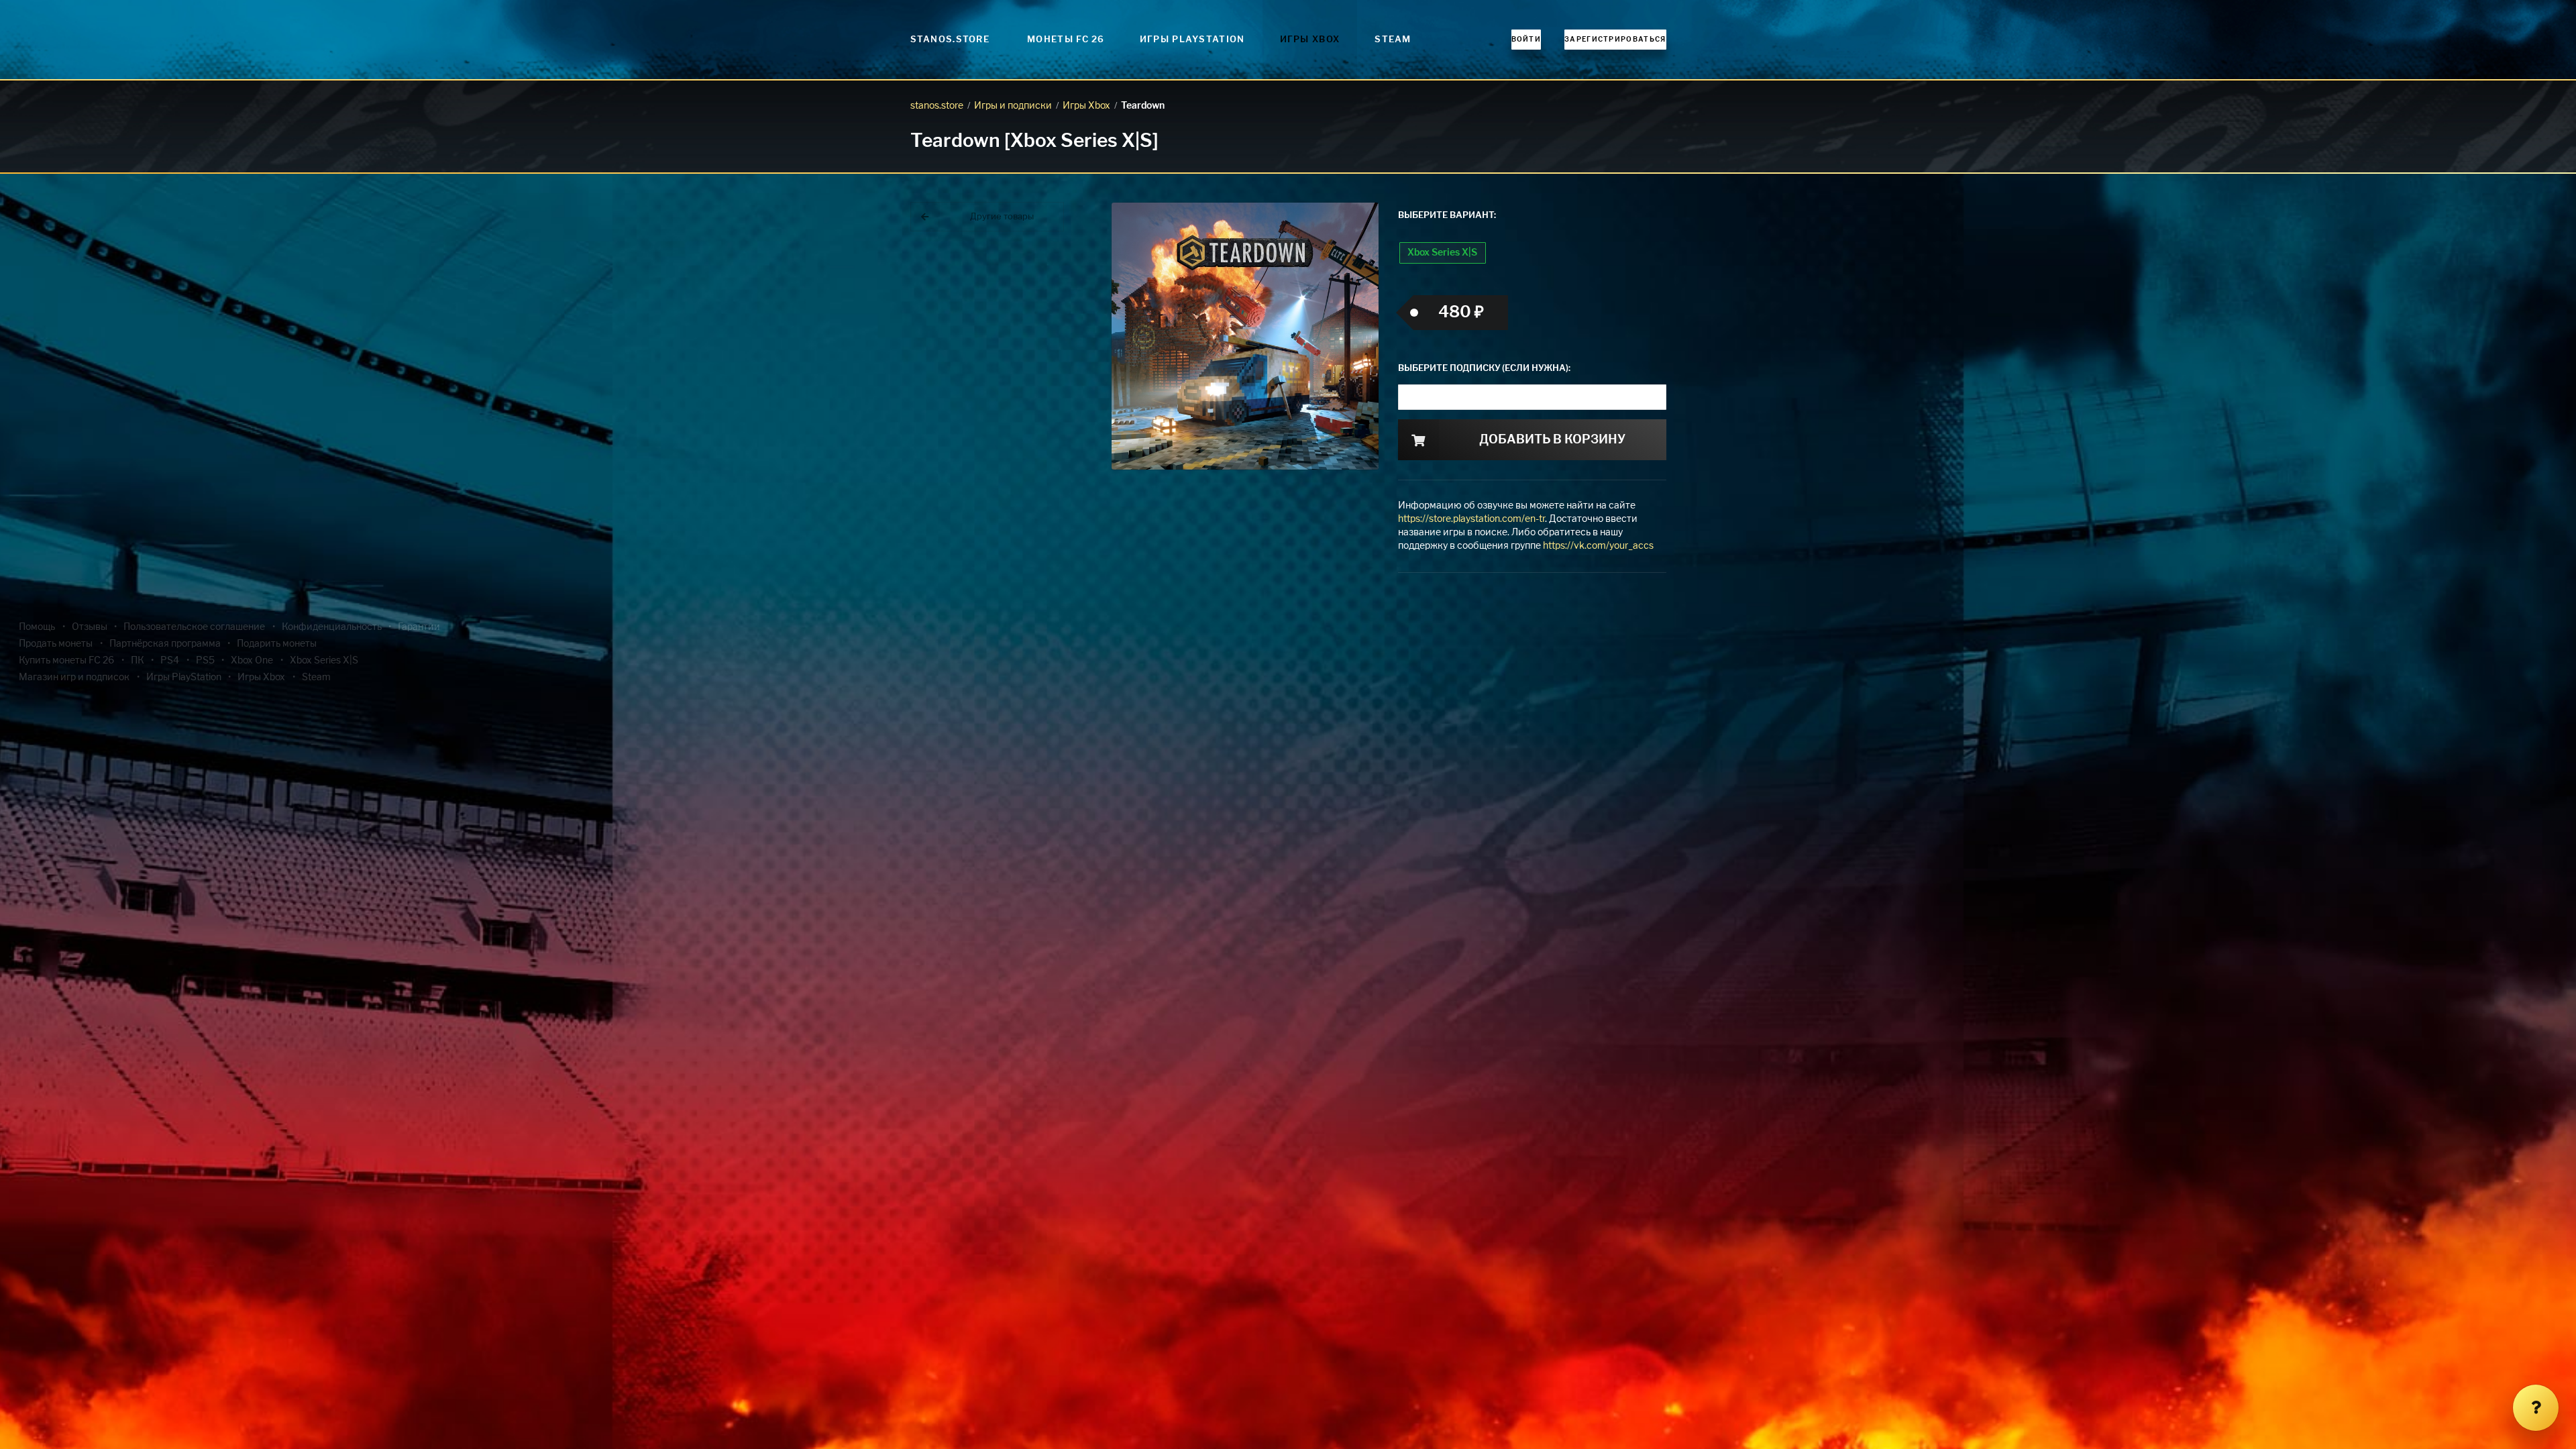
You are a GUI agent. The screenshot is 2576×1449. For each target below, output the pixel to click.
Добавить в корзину (1552, 440)
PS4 (170, 661)
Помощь (37, 627)
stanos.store (937, 106)
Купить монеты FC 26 (66, 661)
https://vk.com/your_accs (1598, 546)
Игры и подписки (1013, 106)
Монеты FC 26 (1066, 40)
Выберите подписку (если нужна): (1484, 369)
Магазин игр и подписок (74, 678)
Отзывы (90, 627)
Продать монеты (56, 644)
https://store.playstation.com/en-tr (1471, 519)
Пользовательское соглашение (194, 627)
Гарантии (419, 627)
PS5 (205, 661)
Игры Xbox (1310, 40)
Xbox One (252, 661)
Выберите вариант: (1447, 216)
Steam (1393, 40)
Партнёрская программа (165, 644)
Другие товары (1002, 217)
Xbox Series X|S (1442, 253)
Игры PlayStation (1192, 40)
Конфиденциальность (332, 627)
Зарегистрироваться (1615, 40)
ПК (138, 661)
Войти (1526, 40)
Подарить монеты (277, 644)
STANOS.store (950, 40)
